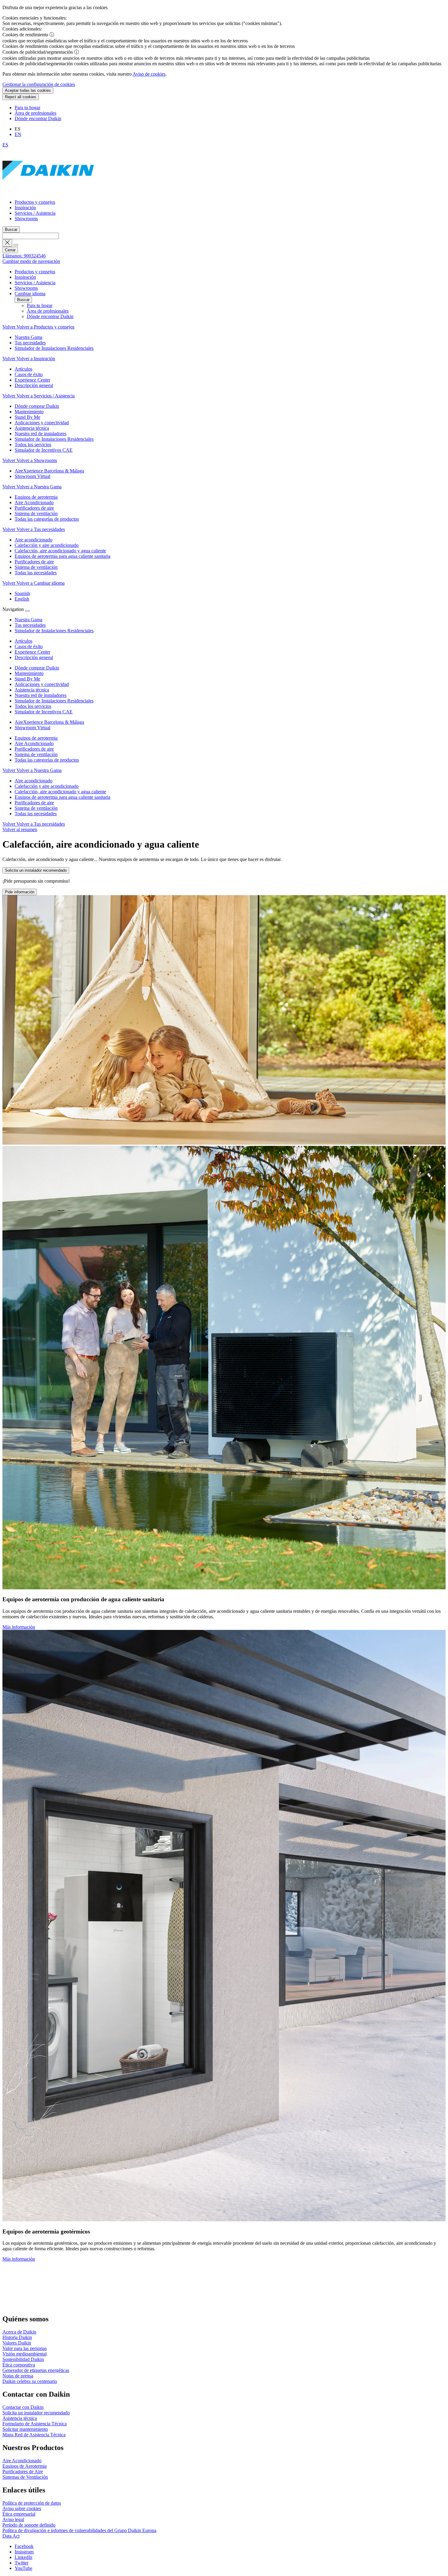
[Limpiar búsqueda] (7, 243)
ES (5, 145)
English (22, 599)
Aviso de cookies (149, 74)
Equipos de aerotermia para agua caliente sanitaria (62, 797)
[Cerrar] (27, 611)
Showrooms (26, 219)
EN (18, 134)
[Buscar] (16, 245)
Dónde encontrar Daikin (38, 118)
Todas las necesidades (36, 814)
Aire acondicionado (34, 781)
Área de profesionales (36, 113)
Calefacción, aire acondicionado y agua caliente (60, 792)
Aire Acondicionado (34, 743)
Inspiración (25, 208)
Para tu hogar (27, 108)
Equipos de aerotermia (36, 738)
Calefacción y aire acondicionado (47, 786)
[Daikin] (48, 192)
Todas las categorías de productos (47, 760)
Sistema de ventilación (36, 754)
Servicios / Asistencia (35, 213)
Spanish (22, 593)
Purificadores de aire (34, 749)
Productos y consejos (35, 202)
